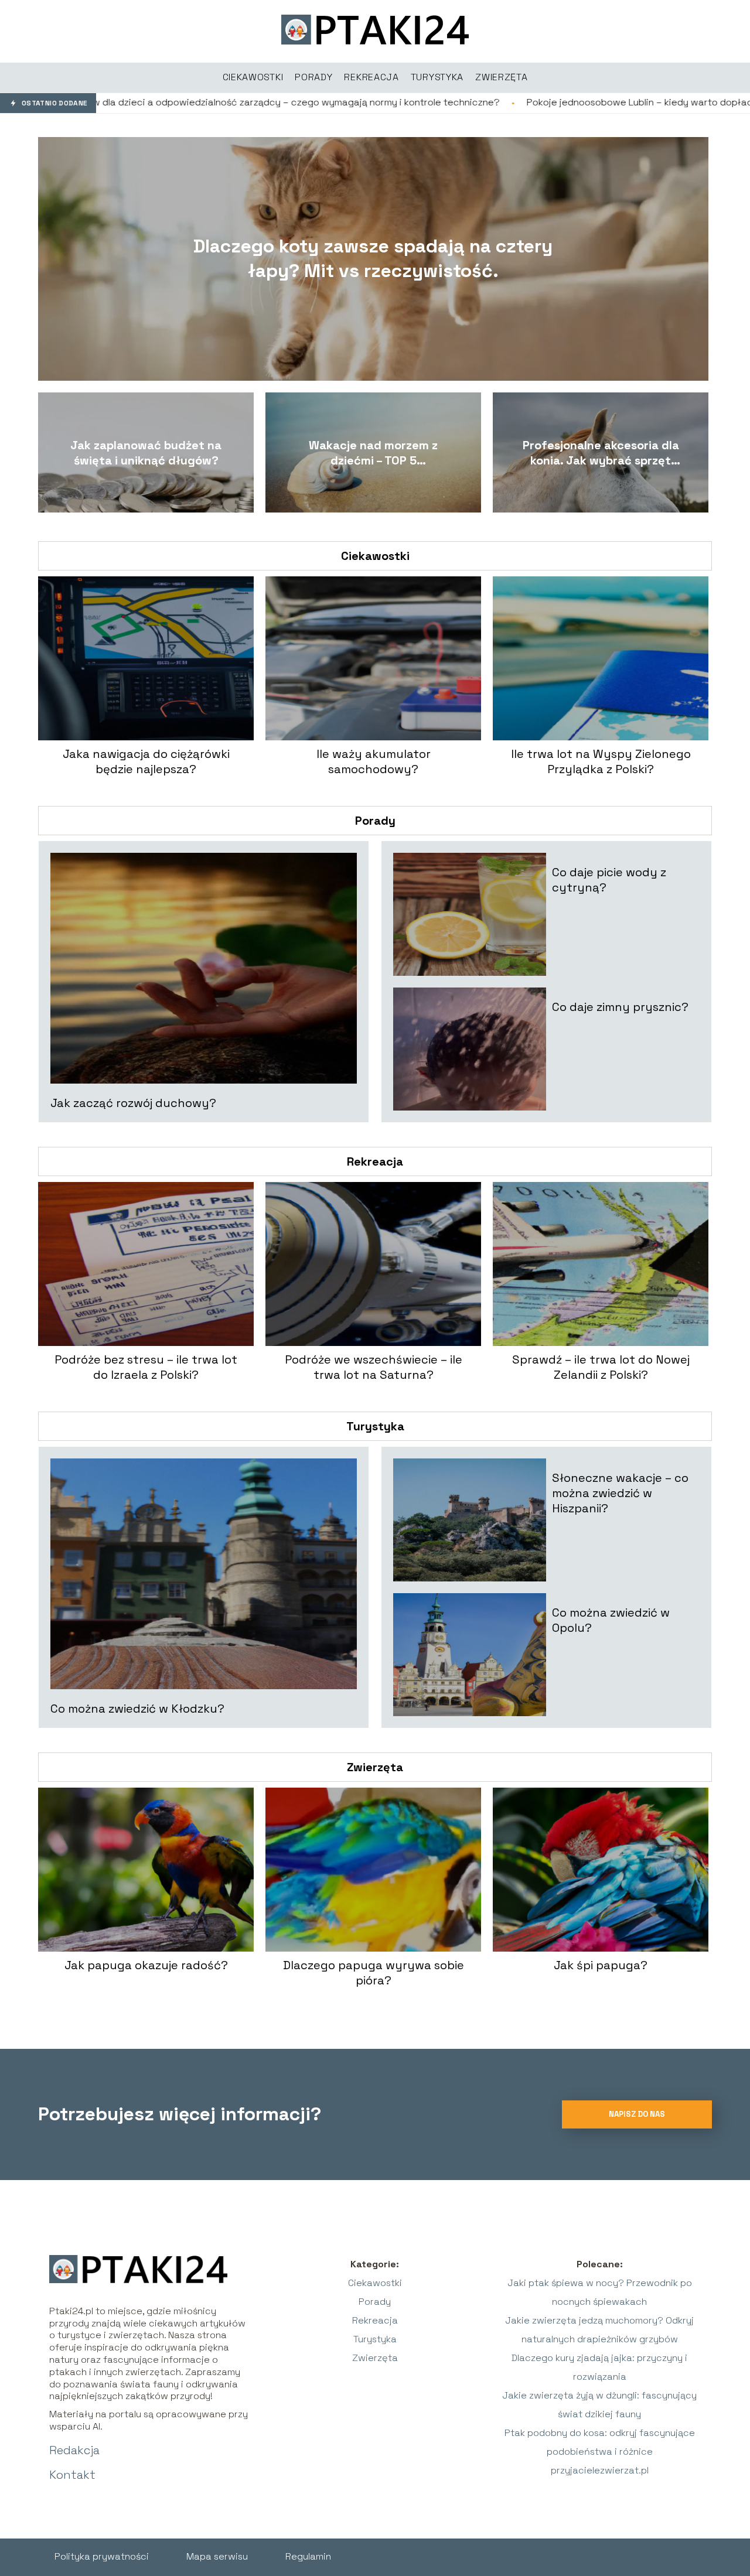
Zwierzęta (375, 1767)
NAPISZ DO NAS (637, 2114)
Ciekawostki (375, 556)
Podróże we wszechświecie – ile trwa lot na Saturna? (374, 1367)
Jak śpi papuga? (601, 1965)
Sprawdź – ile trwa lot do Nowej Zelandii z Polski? (601, 1367)
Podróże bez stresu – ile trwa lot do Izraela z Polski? (146, 1367)
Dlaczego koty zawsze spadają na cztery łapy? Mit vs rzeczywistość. (373, 258)
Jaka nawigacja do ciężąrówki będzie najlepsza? (146, 761)
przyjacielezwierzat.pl (600, 2470)
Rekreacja (375, 1161)
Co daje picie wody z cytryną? (609, 880)
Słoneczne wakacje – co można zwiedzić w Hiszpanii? (620, 1493)
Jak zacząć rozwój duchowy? (133, 1103)
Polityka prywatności (102, 2556)
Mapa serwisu (217, 2556)
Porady (375, 821)
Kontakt (72, 2475)
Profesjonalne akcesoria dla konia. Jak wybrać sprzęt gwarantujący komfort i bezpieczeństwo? (601, 453)
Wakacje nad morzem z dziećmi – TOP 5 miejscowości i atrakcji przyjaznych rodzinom (373, 453)
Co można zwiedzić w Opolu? (611, 1620)
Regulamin (308, 2556)
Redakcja (74, 2450)
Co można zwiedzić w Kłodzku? (137, 1709)
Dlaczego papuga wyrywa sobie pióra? (374, 1973)
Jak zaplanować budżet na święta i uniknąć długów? (146, 453)
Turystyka (375, 1426)
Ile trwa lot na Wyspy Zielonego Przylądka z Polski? (601, 761)
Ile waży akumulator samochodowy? (374, 761)
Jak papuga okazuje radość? (146, 1965)
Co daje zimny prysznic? (620, 1007)
